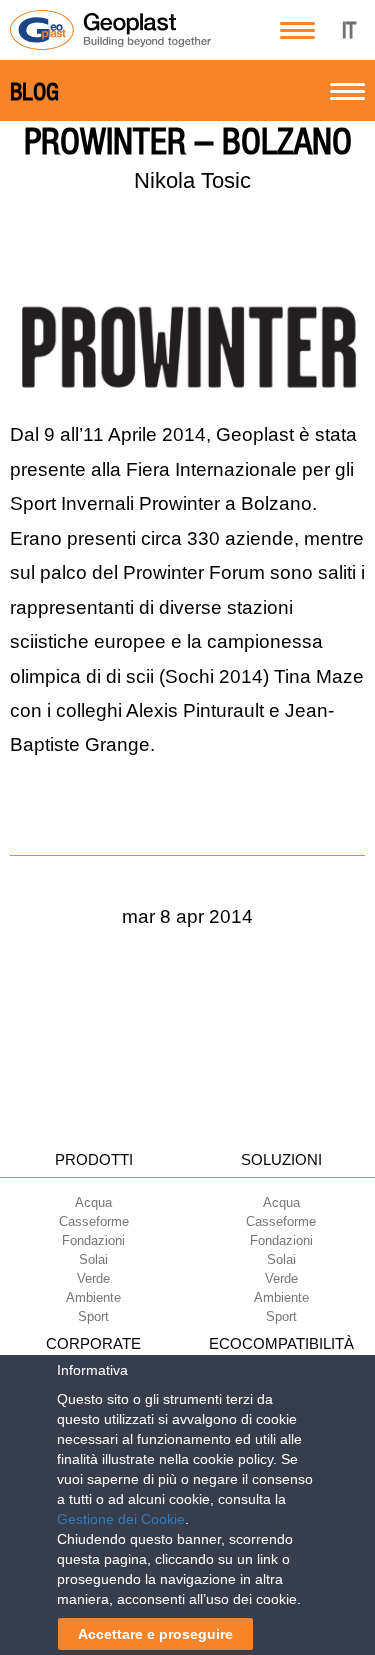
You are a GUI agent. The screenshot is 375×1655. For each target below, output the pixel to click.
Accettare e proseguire (155, 1634)
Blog (34, 92)
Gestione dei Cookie (121, 1519)
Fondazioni (93, 1240)
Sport (93, 1316)
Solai (93, 1259)
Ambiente (93, 1297)
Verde (93, 1278)
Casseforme (94, 1221)
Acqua (93, 1202)
